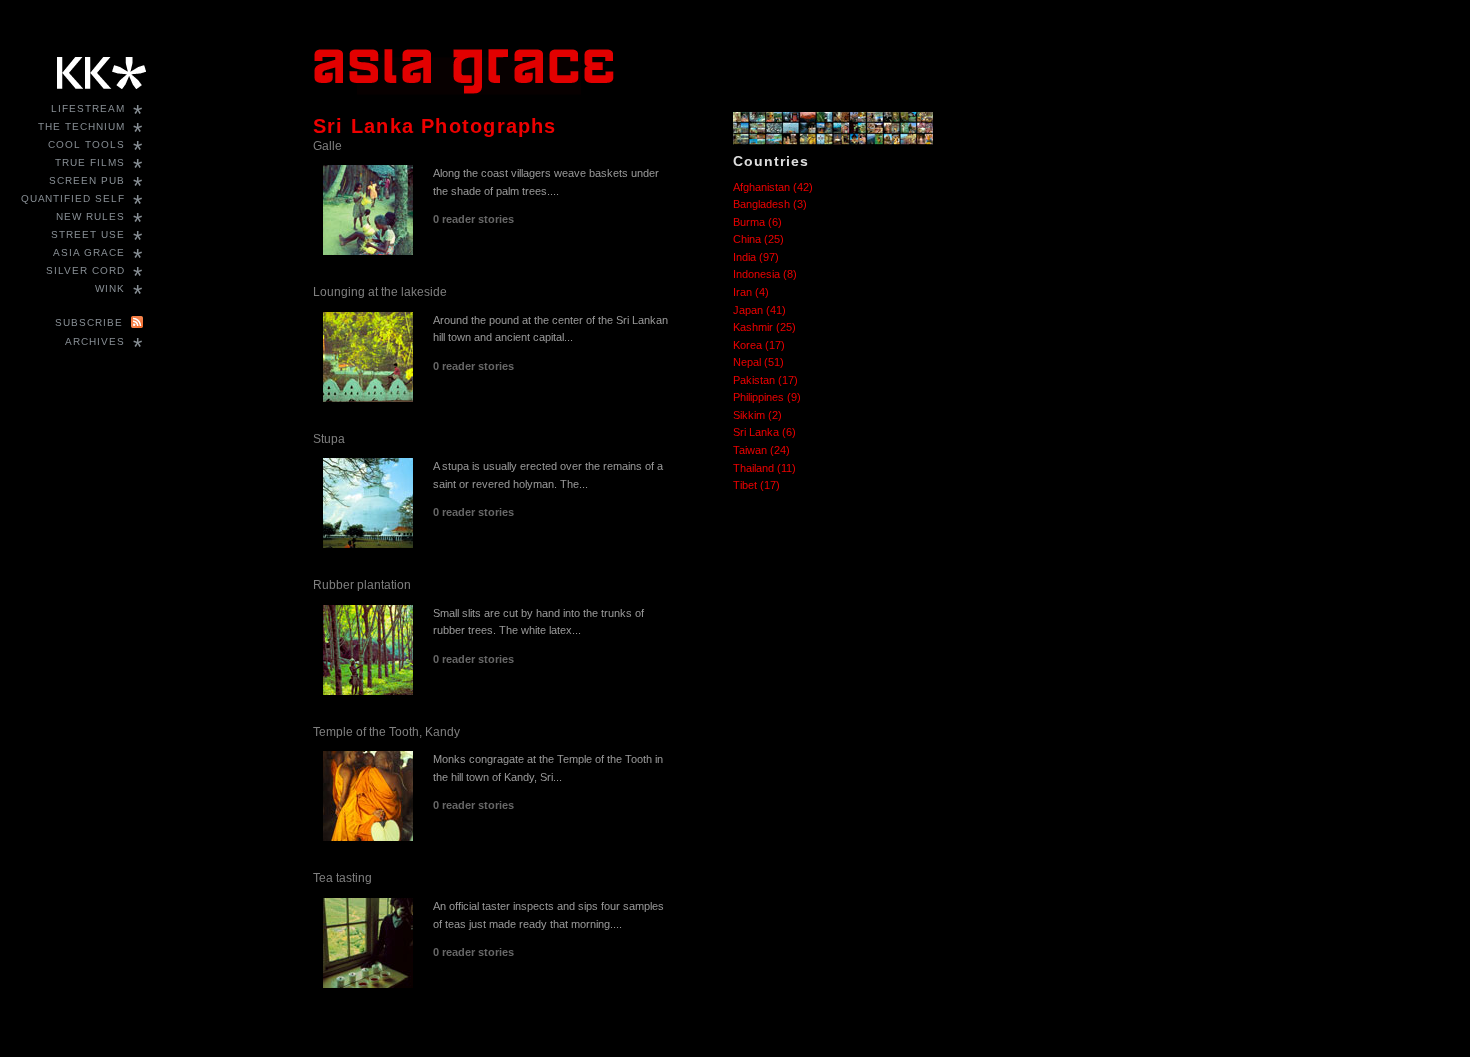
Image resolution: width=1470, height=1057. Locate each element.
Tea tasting (342, 878)
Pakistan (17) (765, 380)
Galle (327, 146)
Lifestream (88, 108)
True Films (90, 162)
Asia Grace (89, 252)
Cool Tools (86, 144)
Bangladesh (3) (770, 204)
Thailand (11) (764, 468)
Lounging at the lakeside (380, 292)
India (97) (756, 257)
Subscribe (89, 322)
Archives (95, 341)
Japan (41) (759, 310)
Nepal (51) (758, 362)
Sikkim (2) (757, 415)
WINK (110, 288)
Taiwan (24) (761, 450)
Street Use (88, 234)
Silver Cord (85, 270)
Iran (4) (751, 292)
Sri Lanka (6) (764, 432)
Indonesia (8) (765, 274)
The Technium (81, 126)
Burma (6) (757, 222)
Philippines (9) (767, 397)
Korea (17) (759, 345)
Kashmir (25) (764, 327)
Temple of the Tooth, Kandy (386, 732)
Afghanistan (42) (773, 187)
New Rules (90, 216)
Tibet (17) (756, 485)
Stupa (329, 439)
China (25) (758, 239)
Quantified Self (73, 198)
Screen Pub (87, 180)
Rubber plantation (362, 585)
